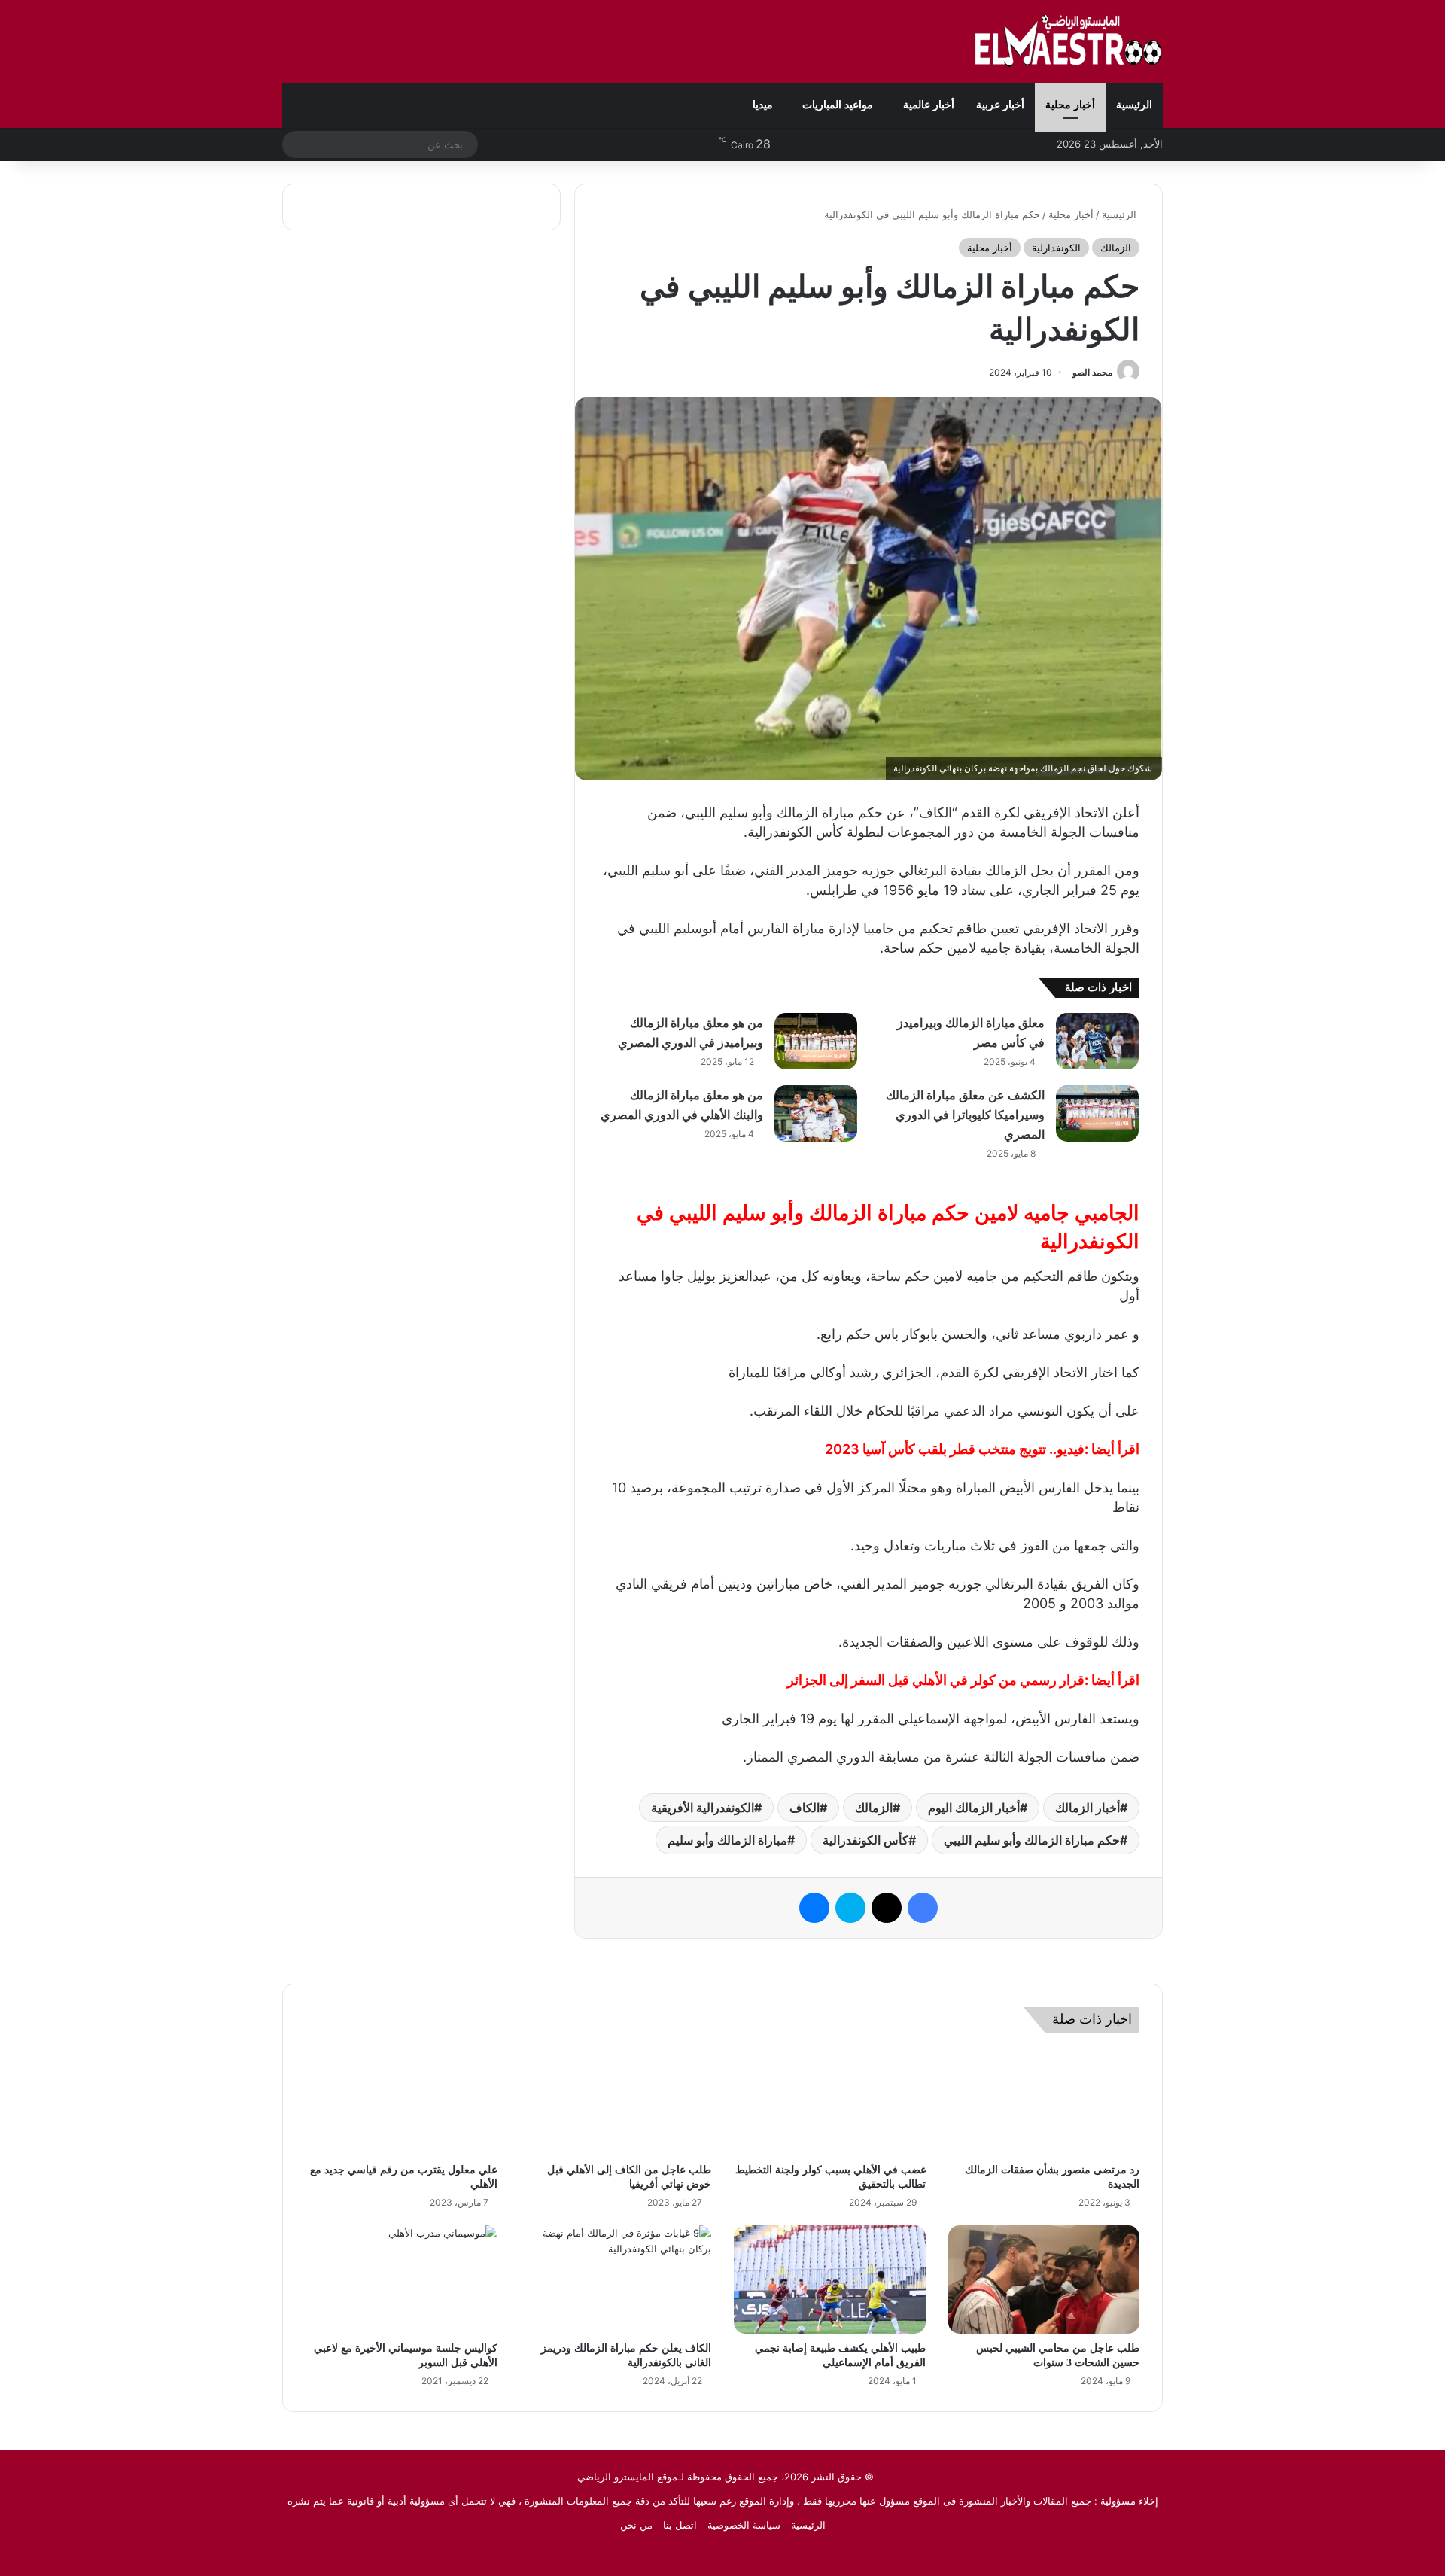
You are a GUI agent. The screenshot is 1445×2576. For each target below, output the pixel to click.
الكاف (805, 1808)
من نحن (636, 2525)
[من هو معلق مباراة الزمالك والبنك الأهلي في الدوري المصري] (816, 1113)
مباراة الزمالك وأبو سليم (727, 1840)
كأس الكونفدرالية (865, 1840)
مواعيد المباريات (838, 105)
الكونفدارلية (1056, 248)
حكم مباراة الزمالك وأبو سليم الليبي (1032, 1840)
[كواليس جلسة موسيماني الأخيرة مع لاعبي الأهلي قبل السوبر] (402, 2279)
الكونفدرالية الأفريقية (703, 1808)
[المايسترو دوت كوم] (1069, 41)
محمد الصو (1092, 372)
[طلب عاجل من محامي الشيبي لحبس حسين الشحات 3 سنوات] (1044, 2279)
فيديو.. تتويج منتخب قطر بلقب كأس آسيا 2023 (955, 1449)
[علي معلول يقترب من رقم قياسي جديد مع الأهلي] (402, 2102)
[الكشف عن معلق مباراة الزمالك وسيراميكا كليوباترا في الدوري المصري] (1097, 1113)
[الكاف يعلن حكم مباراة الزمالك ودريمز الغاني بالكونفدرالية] (616, 2279)
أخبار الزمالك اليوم (974, 1808)
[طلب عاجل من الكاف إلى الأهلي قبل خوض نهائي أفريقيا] (616, 2102)
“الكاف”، (933, 812)
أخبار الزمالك (1088, 1808)
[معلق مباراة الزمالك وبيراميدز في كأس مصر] (1097, 1041)
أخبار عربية (1000, 105)
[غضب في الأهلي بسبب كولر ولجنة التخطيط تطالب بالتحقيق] (830, 2102)
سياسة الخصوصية (744, 2525)
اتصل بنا (680, 2525)
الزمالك (1116, 248)
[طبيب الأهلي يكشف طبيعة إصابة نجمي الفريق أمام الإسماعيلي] (830, 2279)
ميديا (763, 105)
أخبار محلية (1070, 105)
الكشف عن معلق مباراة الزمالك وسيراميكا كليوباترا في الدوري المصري (965, 1115)
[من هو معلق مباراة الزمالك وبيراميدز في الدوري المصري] (816, 1041)
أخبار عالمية (929, 105)
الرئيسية (1134, 105)
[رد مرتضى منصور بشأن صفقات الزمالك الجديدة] (1044, 2102)
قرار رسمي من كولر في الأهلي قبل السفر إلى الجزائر (936, 1680)
